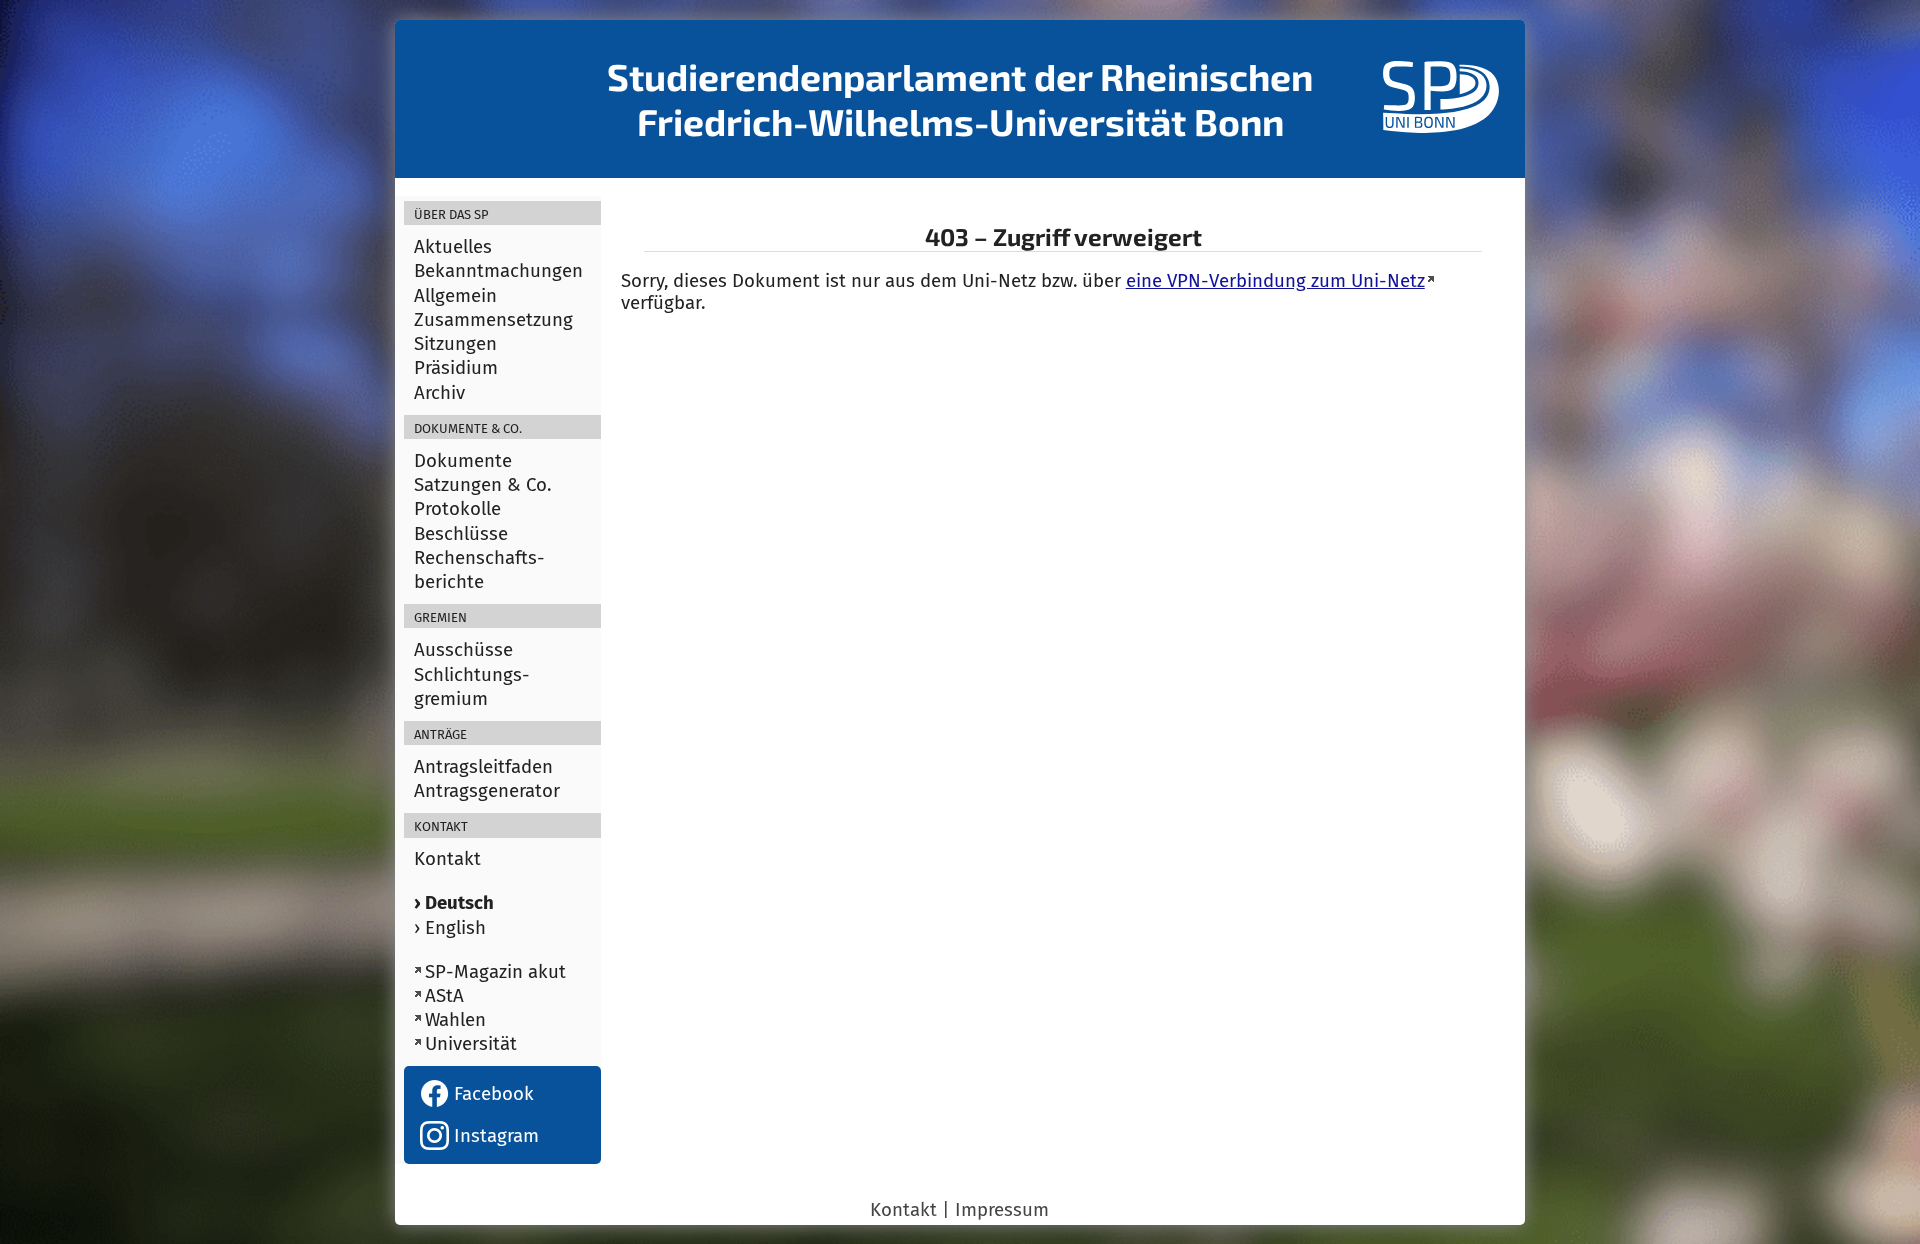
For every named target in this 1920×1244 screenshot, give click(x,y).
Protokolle (457, 509)
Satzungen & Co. (482, 485)
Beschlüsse (461, 534)
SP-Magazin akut (495, 972)
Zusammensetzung (493, 320)
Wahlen (455, 1020)
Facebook (491, 1094)
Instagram (494, 1136)
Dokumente (463, 461)
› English (450, 928)
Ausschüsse (463, 650)
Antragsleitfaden (483, 767)
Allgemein (455, 296)
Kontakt (447, 859)
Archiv (439, 393)
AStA (444, 996)
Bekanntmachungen (498, 271)
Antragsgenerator (487, 791)
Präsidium (456, 368)
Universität (471, 1044)
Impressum (1002, 1210)
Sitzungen (455, 344)
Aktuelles (453, 247)
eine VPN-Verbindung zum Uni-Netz (1275, 281)
